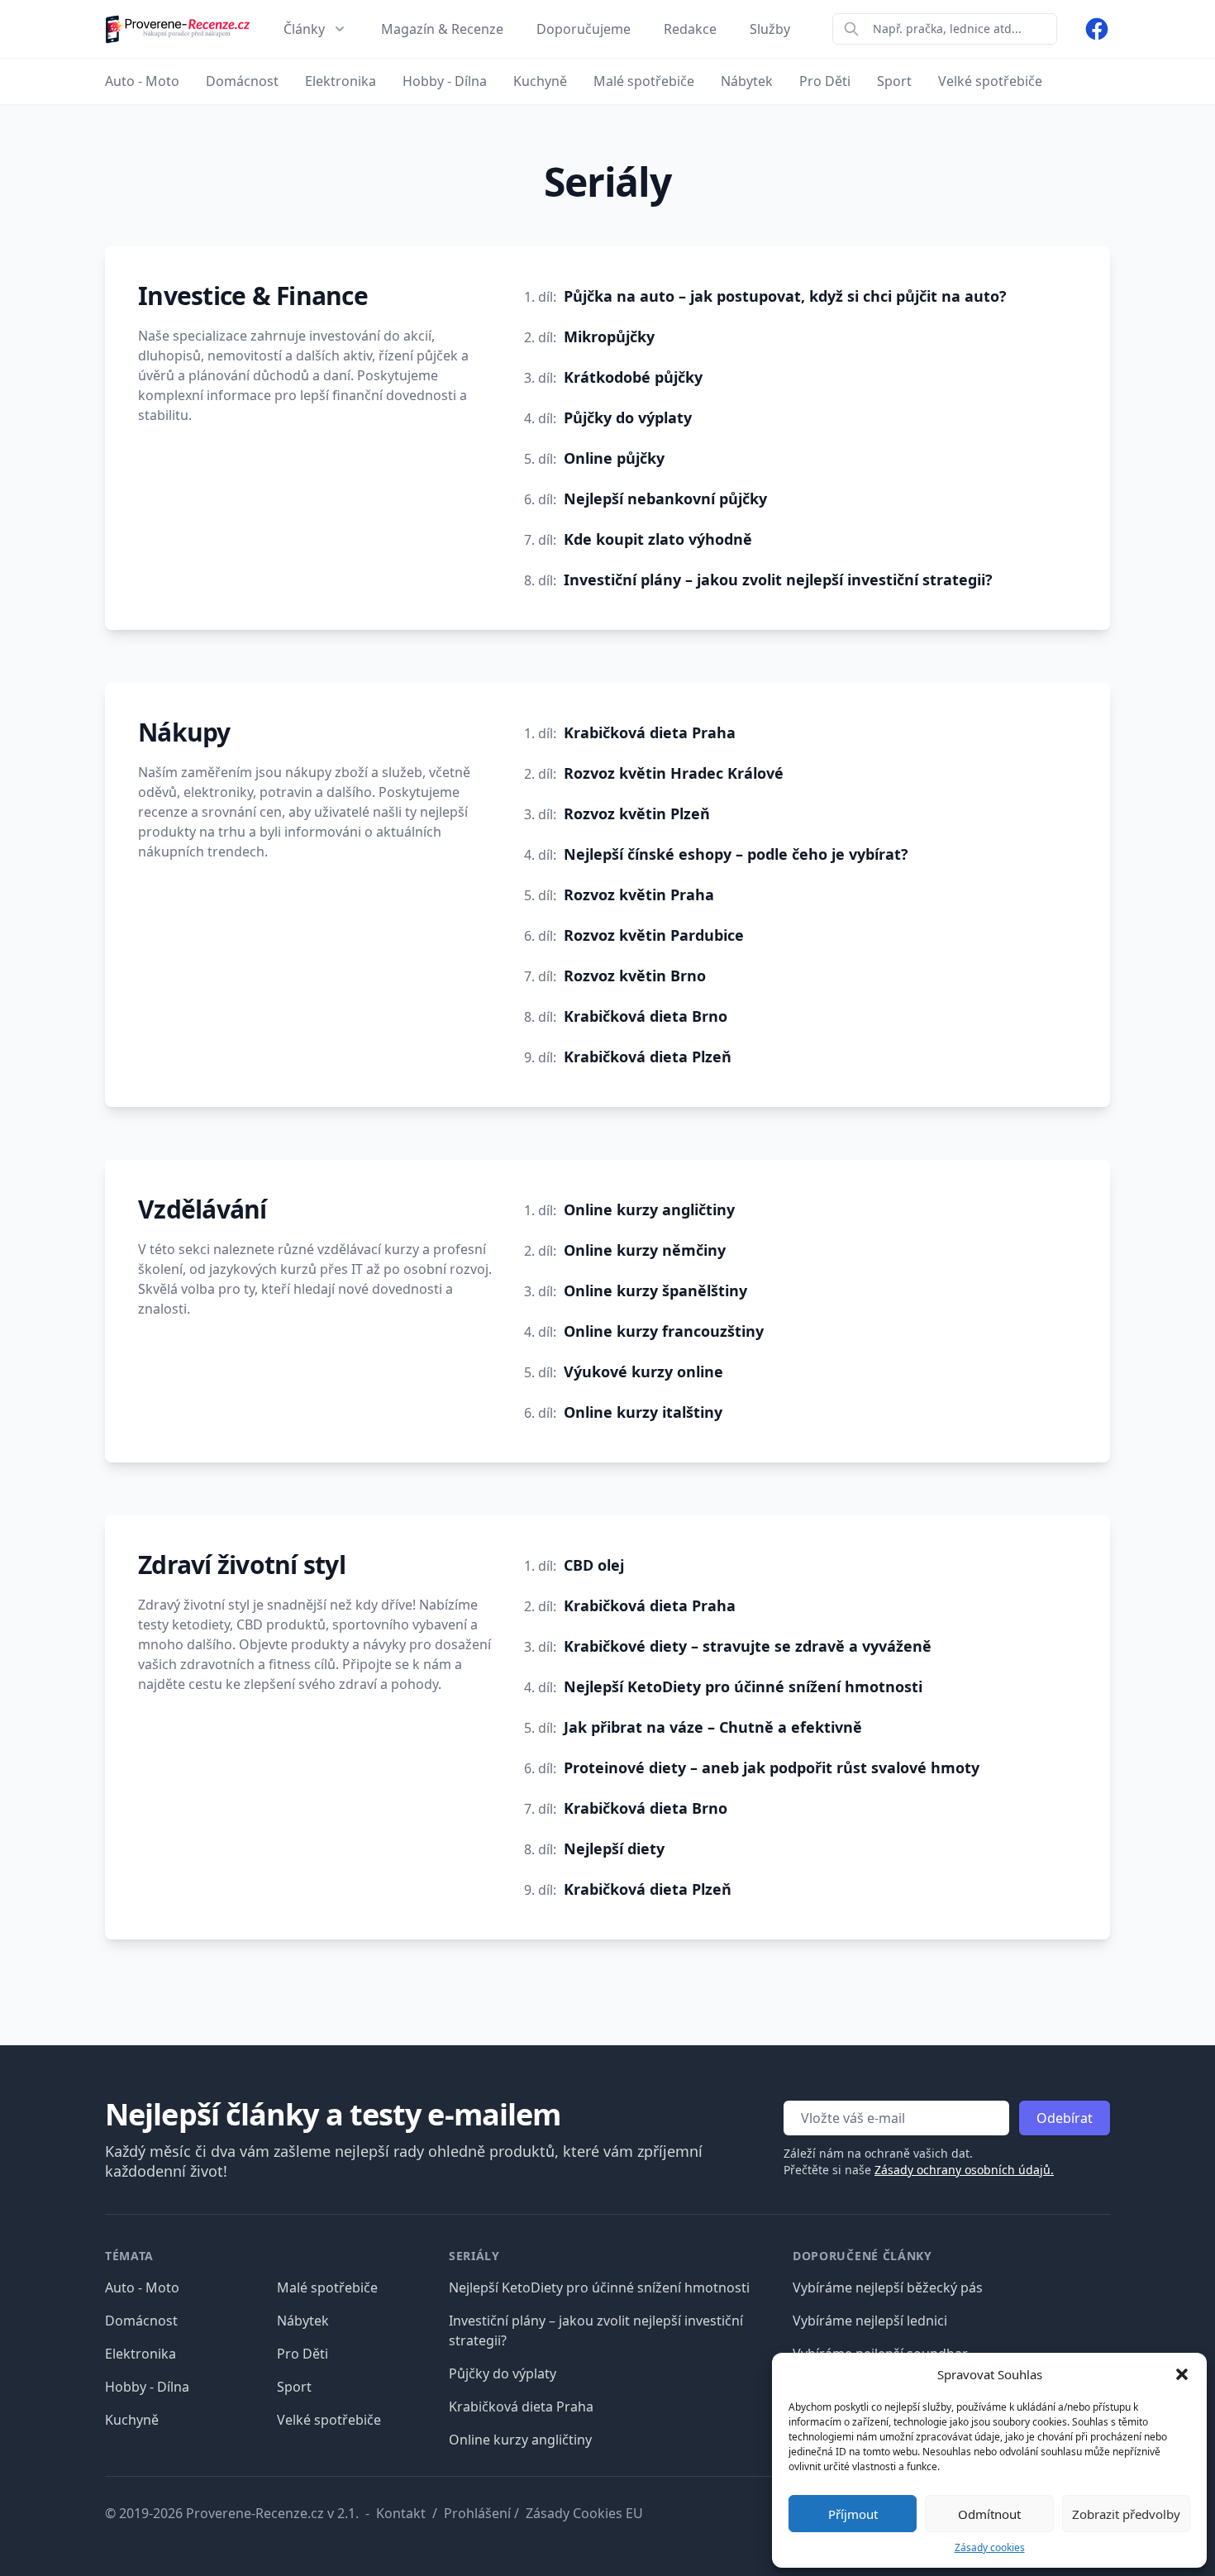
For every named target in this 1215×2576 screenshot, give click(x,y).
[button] (1182, 2374)
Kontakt (401, 2513)
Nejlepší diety (614, 1849)
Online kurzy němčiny (645, 1250)
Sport (294, 2387)
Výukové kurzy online (643, 1371)
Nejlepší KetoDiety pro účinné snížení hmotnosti (743, 1686)
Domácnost (141, 2321)
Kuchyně (132, 2420)
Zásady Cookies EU (584, 2513)
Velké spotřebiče (329, 2420)
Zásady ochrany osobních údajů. (964, 2170)
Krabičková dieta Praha (650, 732)
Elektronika (141, 2354)
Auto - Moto (142, 2287)
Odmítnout (989, 2514)
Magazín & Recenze (442, 29)
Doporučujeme (584, 29)
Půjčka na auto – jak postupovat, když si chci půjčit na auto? (785, 296)
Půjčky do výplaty (628, 417)
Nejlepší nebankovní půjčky (665, 499)
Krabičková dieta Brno (646, 1016)
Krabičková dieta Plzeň (648, 1057)
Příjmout (853, 2514)
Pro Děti (303, 2354)
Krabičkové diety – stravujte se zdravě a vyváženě (748, 1646)
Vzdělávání (202, 1209)
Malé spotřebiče (327, 2287)
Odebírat (1065, 2118)
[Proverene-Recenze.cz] (178, 29)
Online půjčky (614, 458)
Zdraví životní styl (242, 1565)
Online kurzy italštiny (643, 1412)
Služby (770, 29)
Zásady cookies (990, 2547)
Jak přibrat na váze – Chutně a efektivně (713, 1727)
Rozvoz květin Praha (639, 894)
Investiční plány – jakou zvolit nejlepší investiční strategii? (778, 580)
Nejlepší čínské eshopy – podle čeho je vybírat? (736, 854)
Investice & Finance (253, 296)
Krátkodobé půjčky (633, 377)
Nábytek (303, 2321)
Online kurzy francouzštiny (664, 1331)
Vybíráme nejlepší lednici (870, 2321)
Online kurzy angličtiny (649, 1209)
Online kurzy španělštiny (655, 1290)
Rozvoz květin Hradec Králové (674, 773)
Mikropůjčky (609, 336)
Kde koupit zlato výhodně (658, 539)
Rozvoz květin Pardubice (654, 935)
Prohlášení (477, 2513)
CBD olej (594, 1565)
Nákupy (184, 732)
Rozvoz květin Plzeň (637, 813)
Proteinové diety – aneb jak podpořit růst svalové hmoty (772, 1767)
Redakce (690, 29)
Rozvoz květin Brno (635, 976)
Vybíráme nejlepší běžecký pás (888, 2287)
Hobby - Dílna (147, 2387)
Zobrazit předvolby (1126, 2514)
